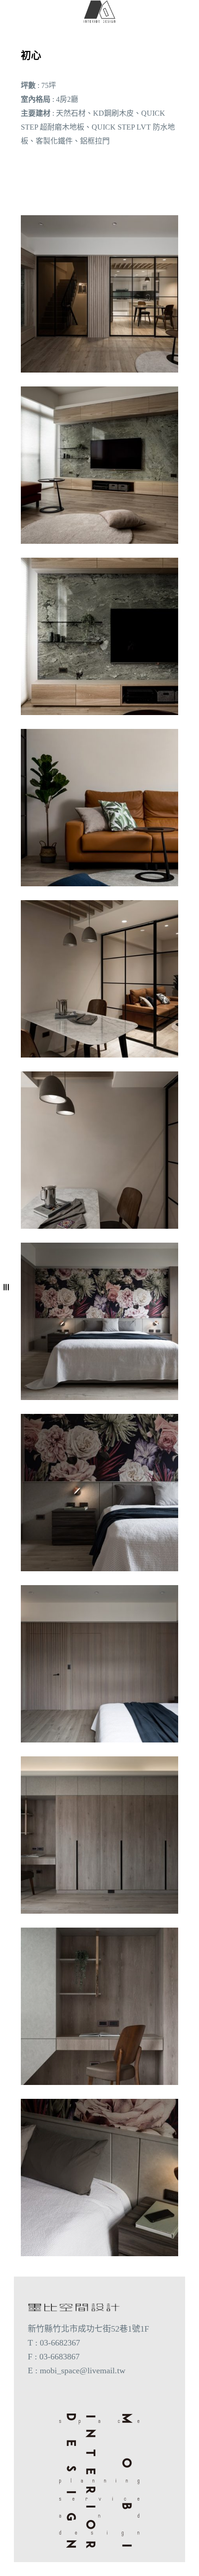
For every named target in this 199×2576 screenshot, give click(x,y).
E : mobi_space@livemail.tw (77, 2371)
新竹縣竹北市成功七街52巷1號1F (88, 2329)
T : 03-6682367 (54, 2343)
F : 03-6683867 (54, 2357)
